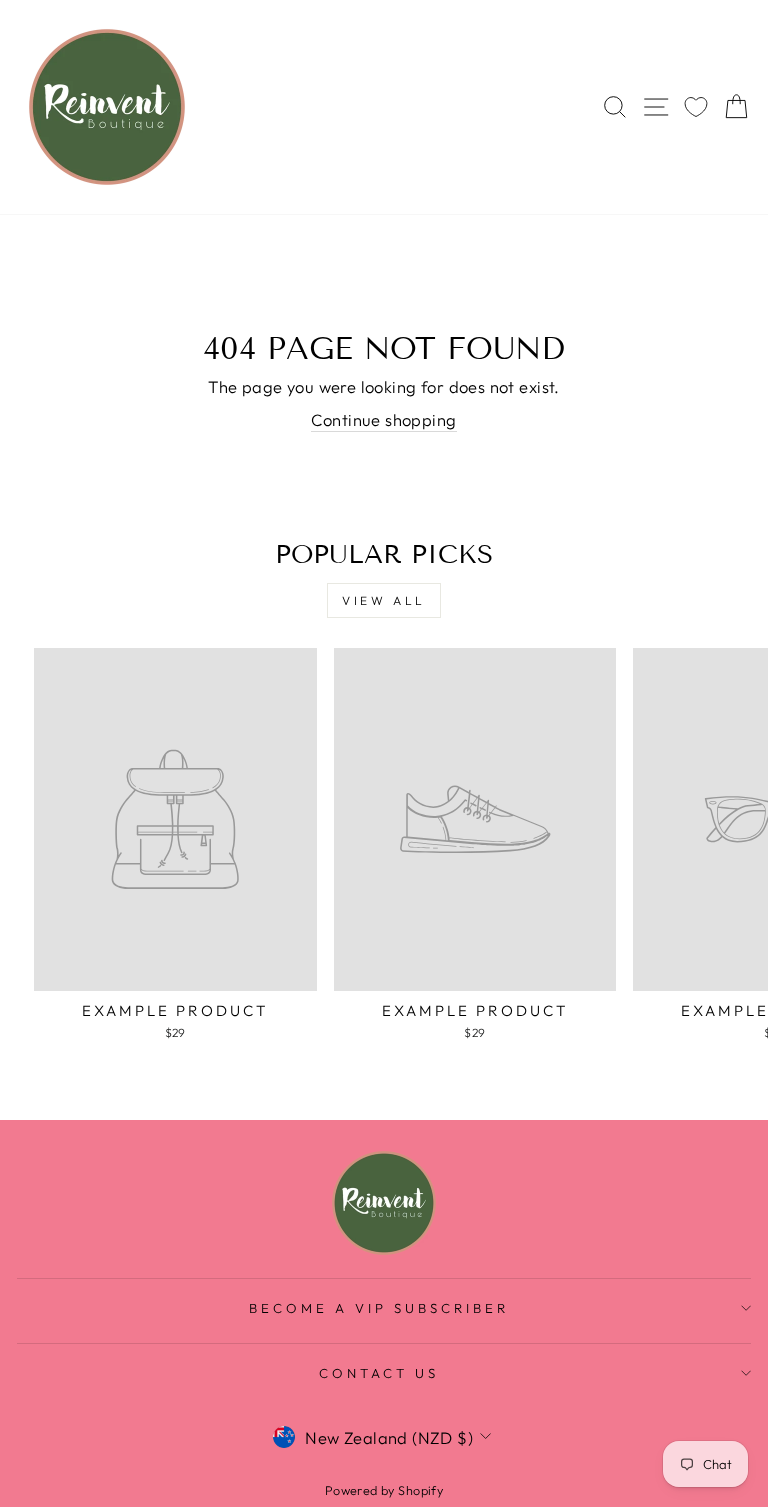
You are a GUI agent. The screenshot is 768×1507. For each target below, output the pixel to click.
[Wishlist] (696, 107)
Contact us (379, 1373)
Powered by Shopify (384, 1490)
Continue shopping (383, 419)
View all (384, 600)
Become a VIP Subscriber (378, 1308)
